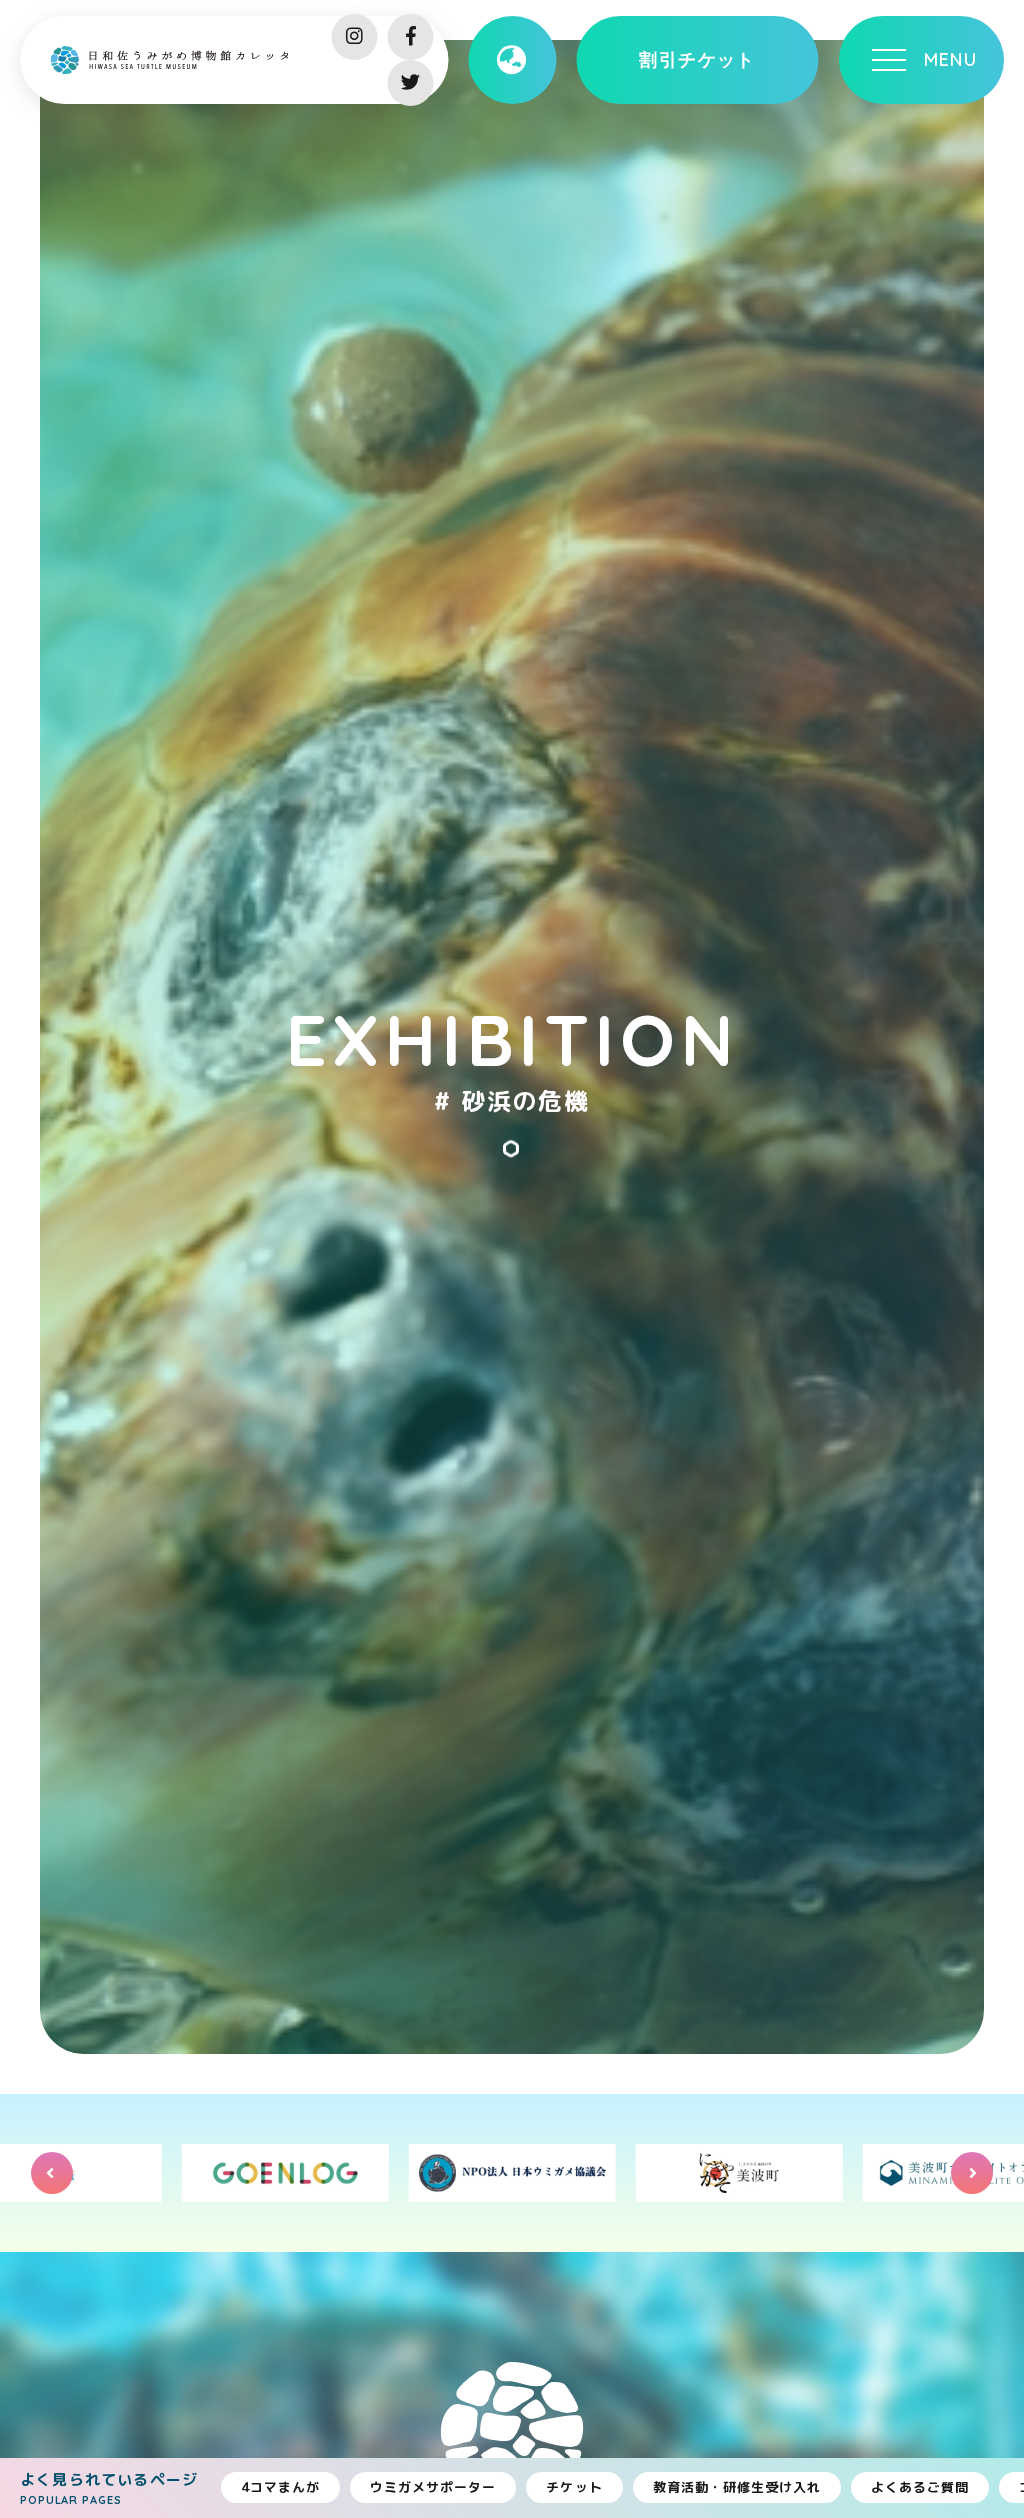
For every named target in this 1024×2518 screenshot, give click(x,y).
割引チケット (697, 59)
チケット (574, 2487)
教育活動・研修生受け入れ (737, 2487)
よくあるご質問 (920, 2487)
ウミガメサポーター (433, 2487)
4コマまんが (280, 2487)
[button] (52, 2173)
